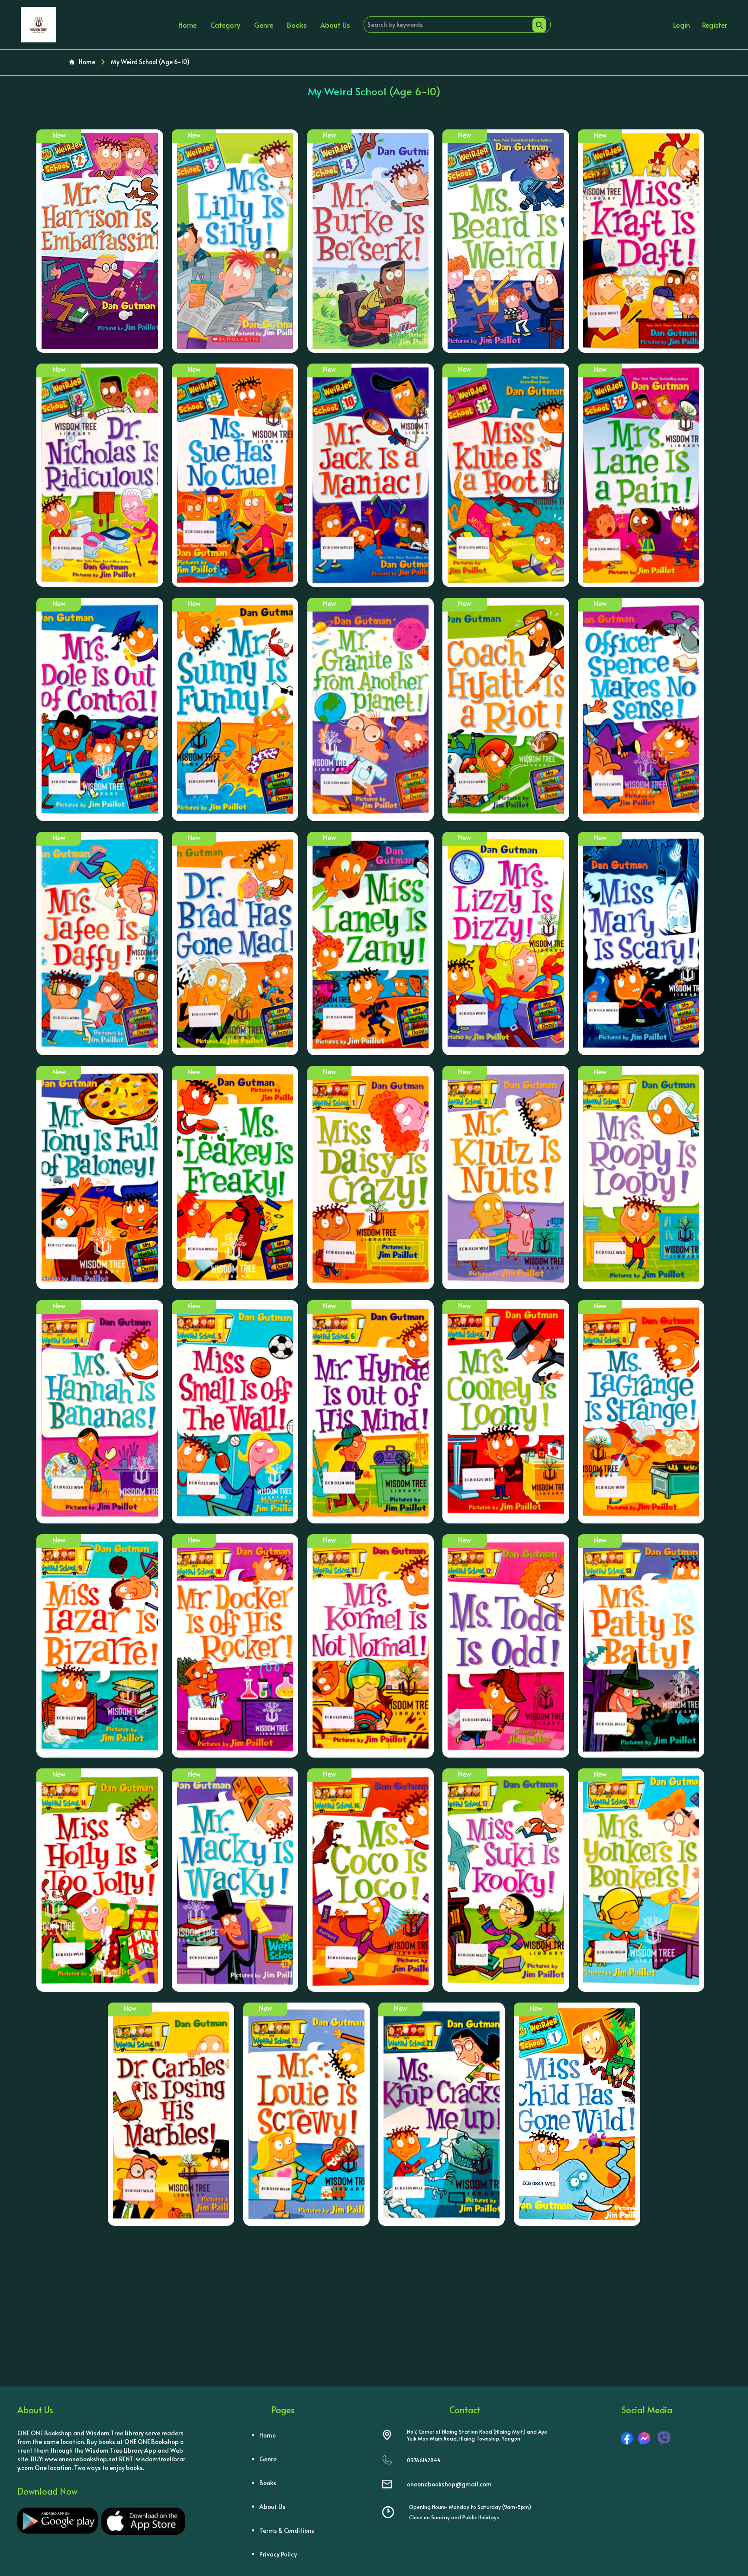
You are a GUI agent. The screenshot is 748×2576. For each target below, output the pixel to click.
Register (715, 25)
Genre (264, 25)
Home (187, 25)
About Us (335, 25)
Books (297, 25)
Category (225, 25)
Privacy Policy (278, 2554)
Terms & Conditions (287, 2530)
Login (682, 25)
